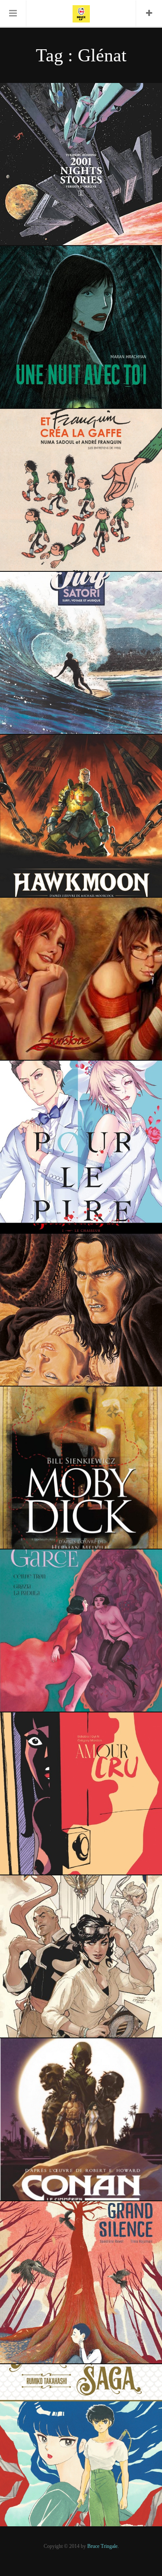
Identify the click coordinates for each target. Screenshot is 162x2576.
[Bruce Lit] (81, 13)
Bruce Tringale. (103, 2546)
